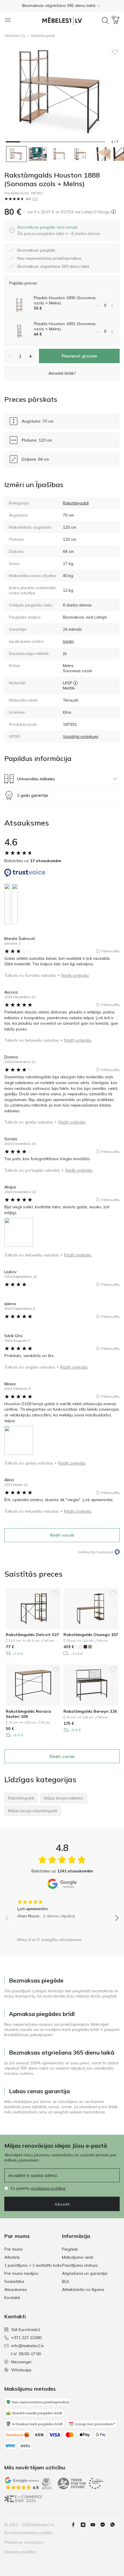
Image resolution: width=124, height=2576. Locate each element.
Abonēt (62, 2204)
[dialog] (59, 230)
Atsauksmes (16, 2289)
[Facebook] (76, 2525)
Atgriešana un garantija (85, 2273)
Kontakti (12, 2298)
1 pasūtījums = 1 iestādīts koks (33, 2265)
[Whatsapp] (115, 2525)
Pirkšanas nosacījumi (24, 2542)
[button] (62, 5)
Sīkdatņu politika (20, 2552)
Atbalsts (12, 2257)
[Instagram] (85, 2525)
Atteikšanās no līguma (83, 2289)
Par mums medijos (21, 2273)
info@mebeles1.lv (28, 2346)
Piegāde (70, 2249)
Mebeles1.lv (15, 36)
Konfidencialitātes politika (29, 2533)
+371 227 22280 (26, 2338)
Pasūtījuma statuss (80, 2265)
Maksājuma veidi (78, 2257)
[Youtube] (95, 2525)
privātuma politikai (48, 2188)
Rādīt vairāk (62, 1535)
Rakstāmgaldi (43, 36)
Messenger (21, 2362)
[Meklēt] (105, 20)
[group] (62, 1907)
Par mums (14, 2249)
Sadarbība (14, 2281)
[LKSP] (75, 683)
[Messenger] (105, 2525)
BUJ (65, 2281)
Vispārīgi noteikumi (81, 736)
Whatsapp (21, 2370)
